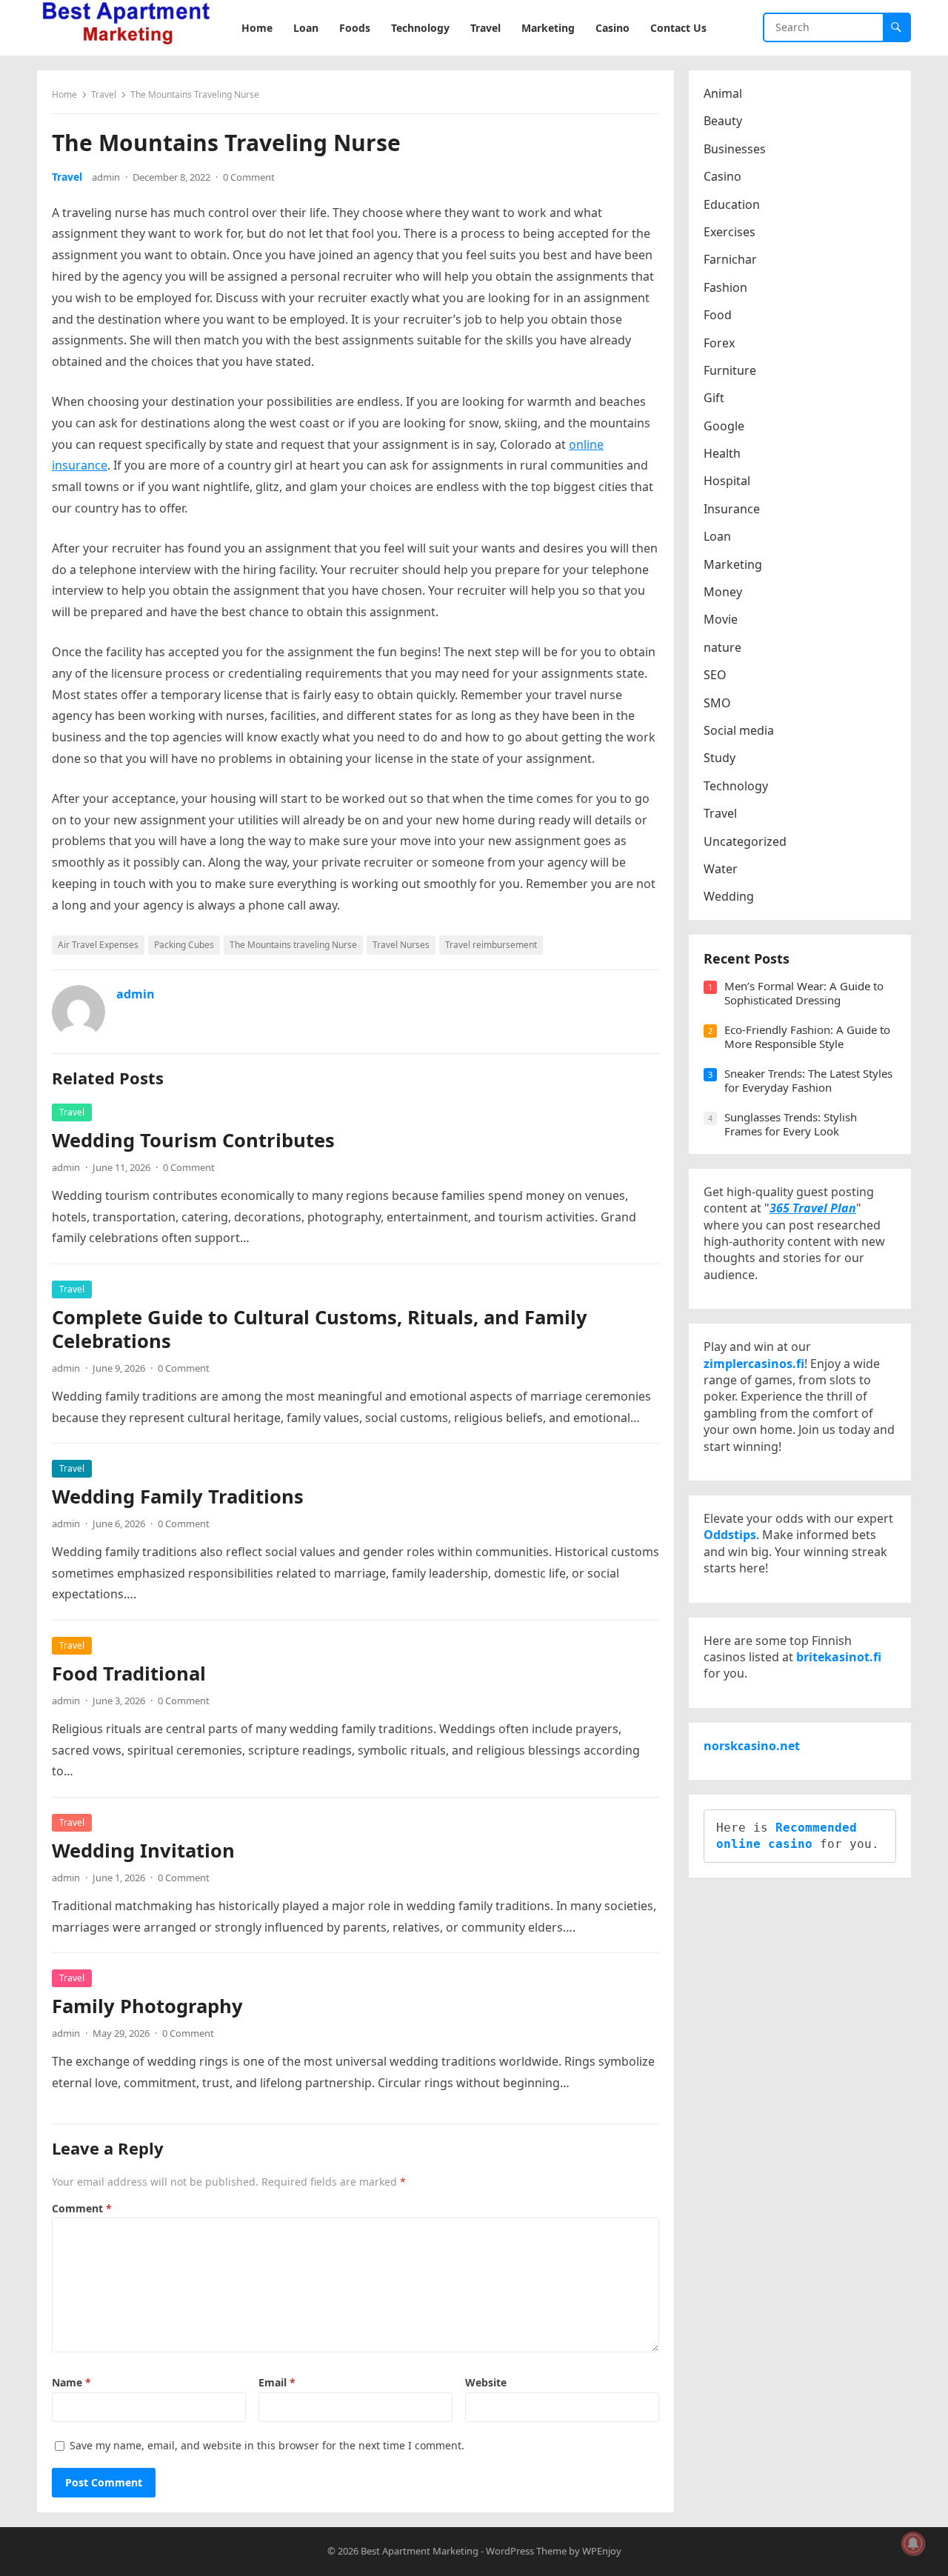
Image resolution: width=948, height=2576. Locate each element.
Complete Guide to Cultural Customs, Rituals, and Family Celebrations (320, 1329)
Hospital (727, 481)
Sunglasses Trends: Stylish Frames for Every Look (791, 1124)
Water (721, 869)
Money (723, 592)
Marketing (733, 564)
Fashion (725, 287)
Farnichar (730, 259)
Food (718, 315)
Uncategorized (745, 841)
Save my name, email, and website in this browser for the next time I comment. (267, 2445)
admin (106, 177)
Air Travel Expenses (98, 945)
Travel (104, 94)
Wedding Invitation (143, 1851)
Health (722, 453)
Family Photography (147, 2006)
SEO (715, 675)
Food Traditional (129, 1674)
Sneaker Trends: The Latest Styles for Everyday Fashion (808, 1081)
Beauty (723, 121)
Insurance (732, 509)
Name (71, 2382)
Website (486, 2382)
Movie (721, 619)
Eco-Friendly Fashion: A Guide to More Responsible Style (807, 1037)
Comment (82, 2208)
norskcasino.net (752, 1746)
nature (722, 647)
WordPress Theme (526, 2551)
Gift (714, 398)
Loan (717, 536)
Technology (736, 786)
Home (64, 94)
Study (720, 758)
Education (732, 204)
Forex (719, 343)
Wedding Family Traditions (178, 1496)
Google (724, 426)
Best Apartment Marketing (420, 2551)
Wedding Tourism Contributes (193, 1140)
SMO (717, 703)
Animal (723, 93)
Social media (739, 730)
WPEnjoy (602, 2551)
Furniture (730, 370)
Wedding (729, 896)
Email (277, 2382)
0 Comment (249, 177)
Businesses (735, 149)
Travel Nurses (401, 945)
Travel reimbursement (491, 945)
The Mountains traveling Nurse (293, 945)
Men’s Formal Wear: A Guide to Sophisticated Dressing (804, 993)
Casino (722, 176)
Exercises (730, 232)
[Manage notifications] (913, 2543)
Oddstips (730, 1535)
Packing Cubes (184, 945)
